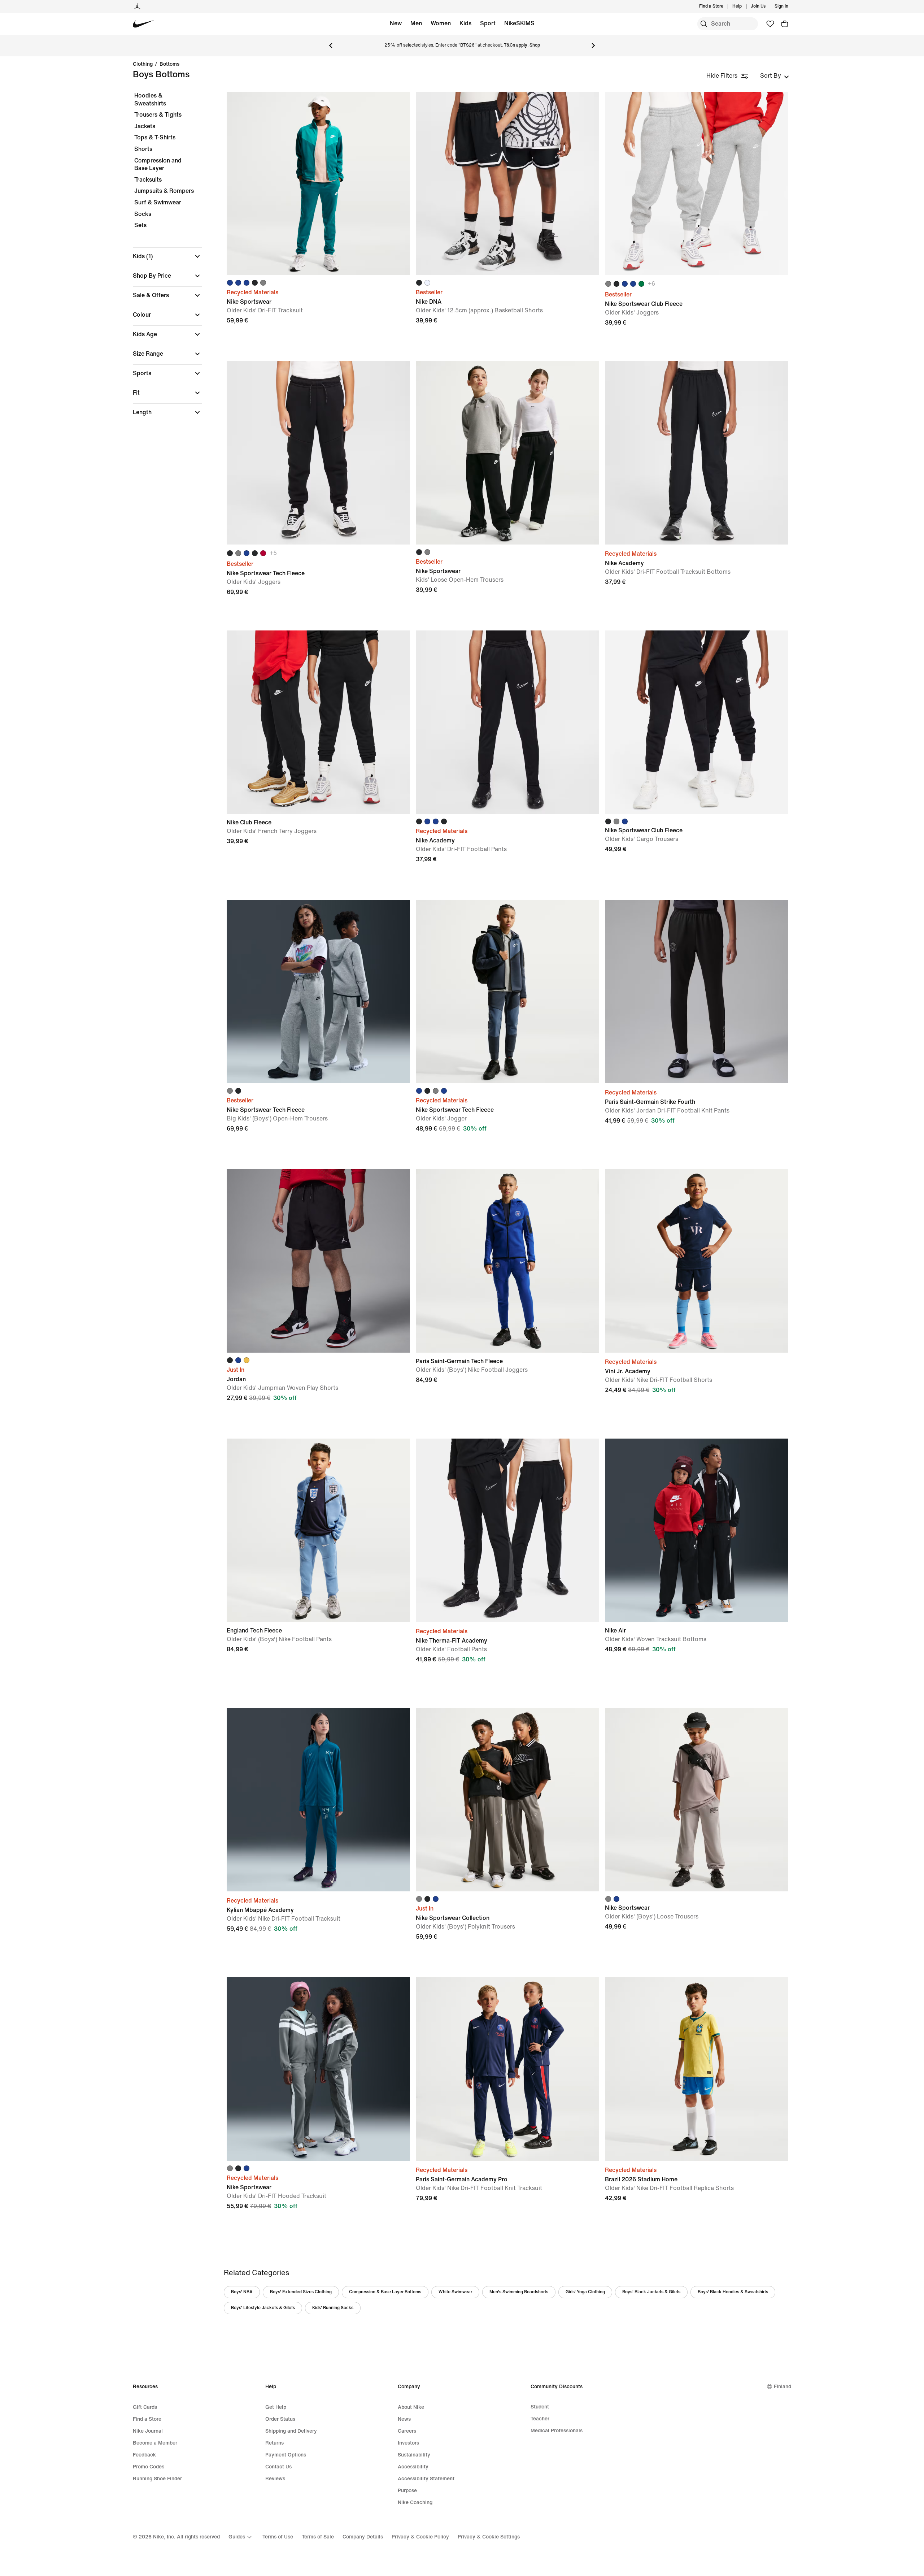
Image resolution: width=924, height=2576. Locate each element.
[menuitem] (744, 6)
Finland (783, 2387)
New (396, 23)
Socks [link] (143, 214)
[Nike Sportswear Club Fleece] (697, 183)
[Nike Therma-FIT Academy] (507, 1530)
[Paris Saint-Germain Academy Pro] (507, 2069)
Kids (465, 23)
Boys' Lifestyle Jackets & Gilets (263, 2308)
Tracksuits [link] (148, 180)
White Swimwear (455, 2292)
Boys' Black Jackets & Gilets (651, 2292)
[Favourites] (770, 24)
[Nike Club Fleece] (318, 722)
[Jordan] (137, 6)
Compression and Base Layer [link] (158, 164)
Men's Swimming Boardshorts (519, 2292)
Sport (488, 23)
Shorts (143, 149)
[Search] (704, 24)
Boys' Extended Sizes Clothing (301, 2292)
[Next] (593, 45)
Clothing (143, 64)
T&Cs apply (516, 45)
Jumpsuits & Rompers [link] (164, 191)
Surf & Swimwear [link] (158, 202)
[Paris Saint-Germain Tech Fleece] (507, 1261)
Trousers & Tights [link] (158, 115)
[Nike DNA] (507, 183)
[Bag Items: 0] (785, 24)
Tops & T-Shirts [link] (155, 137)
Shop (535, 45)
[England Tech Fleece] (318, 1530)
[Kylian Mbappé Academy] (318, 1800)
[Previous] (331, 45)
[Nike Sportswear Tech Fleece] (318, 453)
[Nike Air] (697, 1530)
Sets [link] (140, 225)
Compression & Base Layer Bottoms (385, 2292)
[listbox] (775, 76)
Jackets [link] (145, 126)
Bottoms (169, 64)
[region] (162, 260)
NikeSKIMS (519, 23)
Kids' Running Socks (333, 2308)
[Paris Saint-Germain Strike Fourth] (697, 992)
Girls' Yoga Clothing (585, 2292)
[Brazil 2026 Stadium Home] (697, 2069)
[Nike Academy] (697, 453)
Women (441, 23)
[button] (167, 256)
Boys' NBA (242, 2292)
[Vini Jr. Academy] (697, 1261)
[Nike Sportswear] (318, 183)
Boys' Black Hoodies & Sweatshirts (733, 2292)
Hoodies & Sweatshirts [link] (150, 99)
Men (416, 23)
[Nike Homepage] (143, 24)
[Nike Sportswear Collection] (507, 1800)
